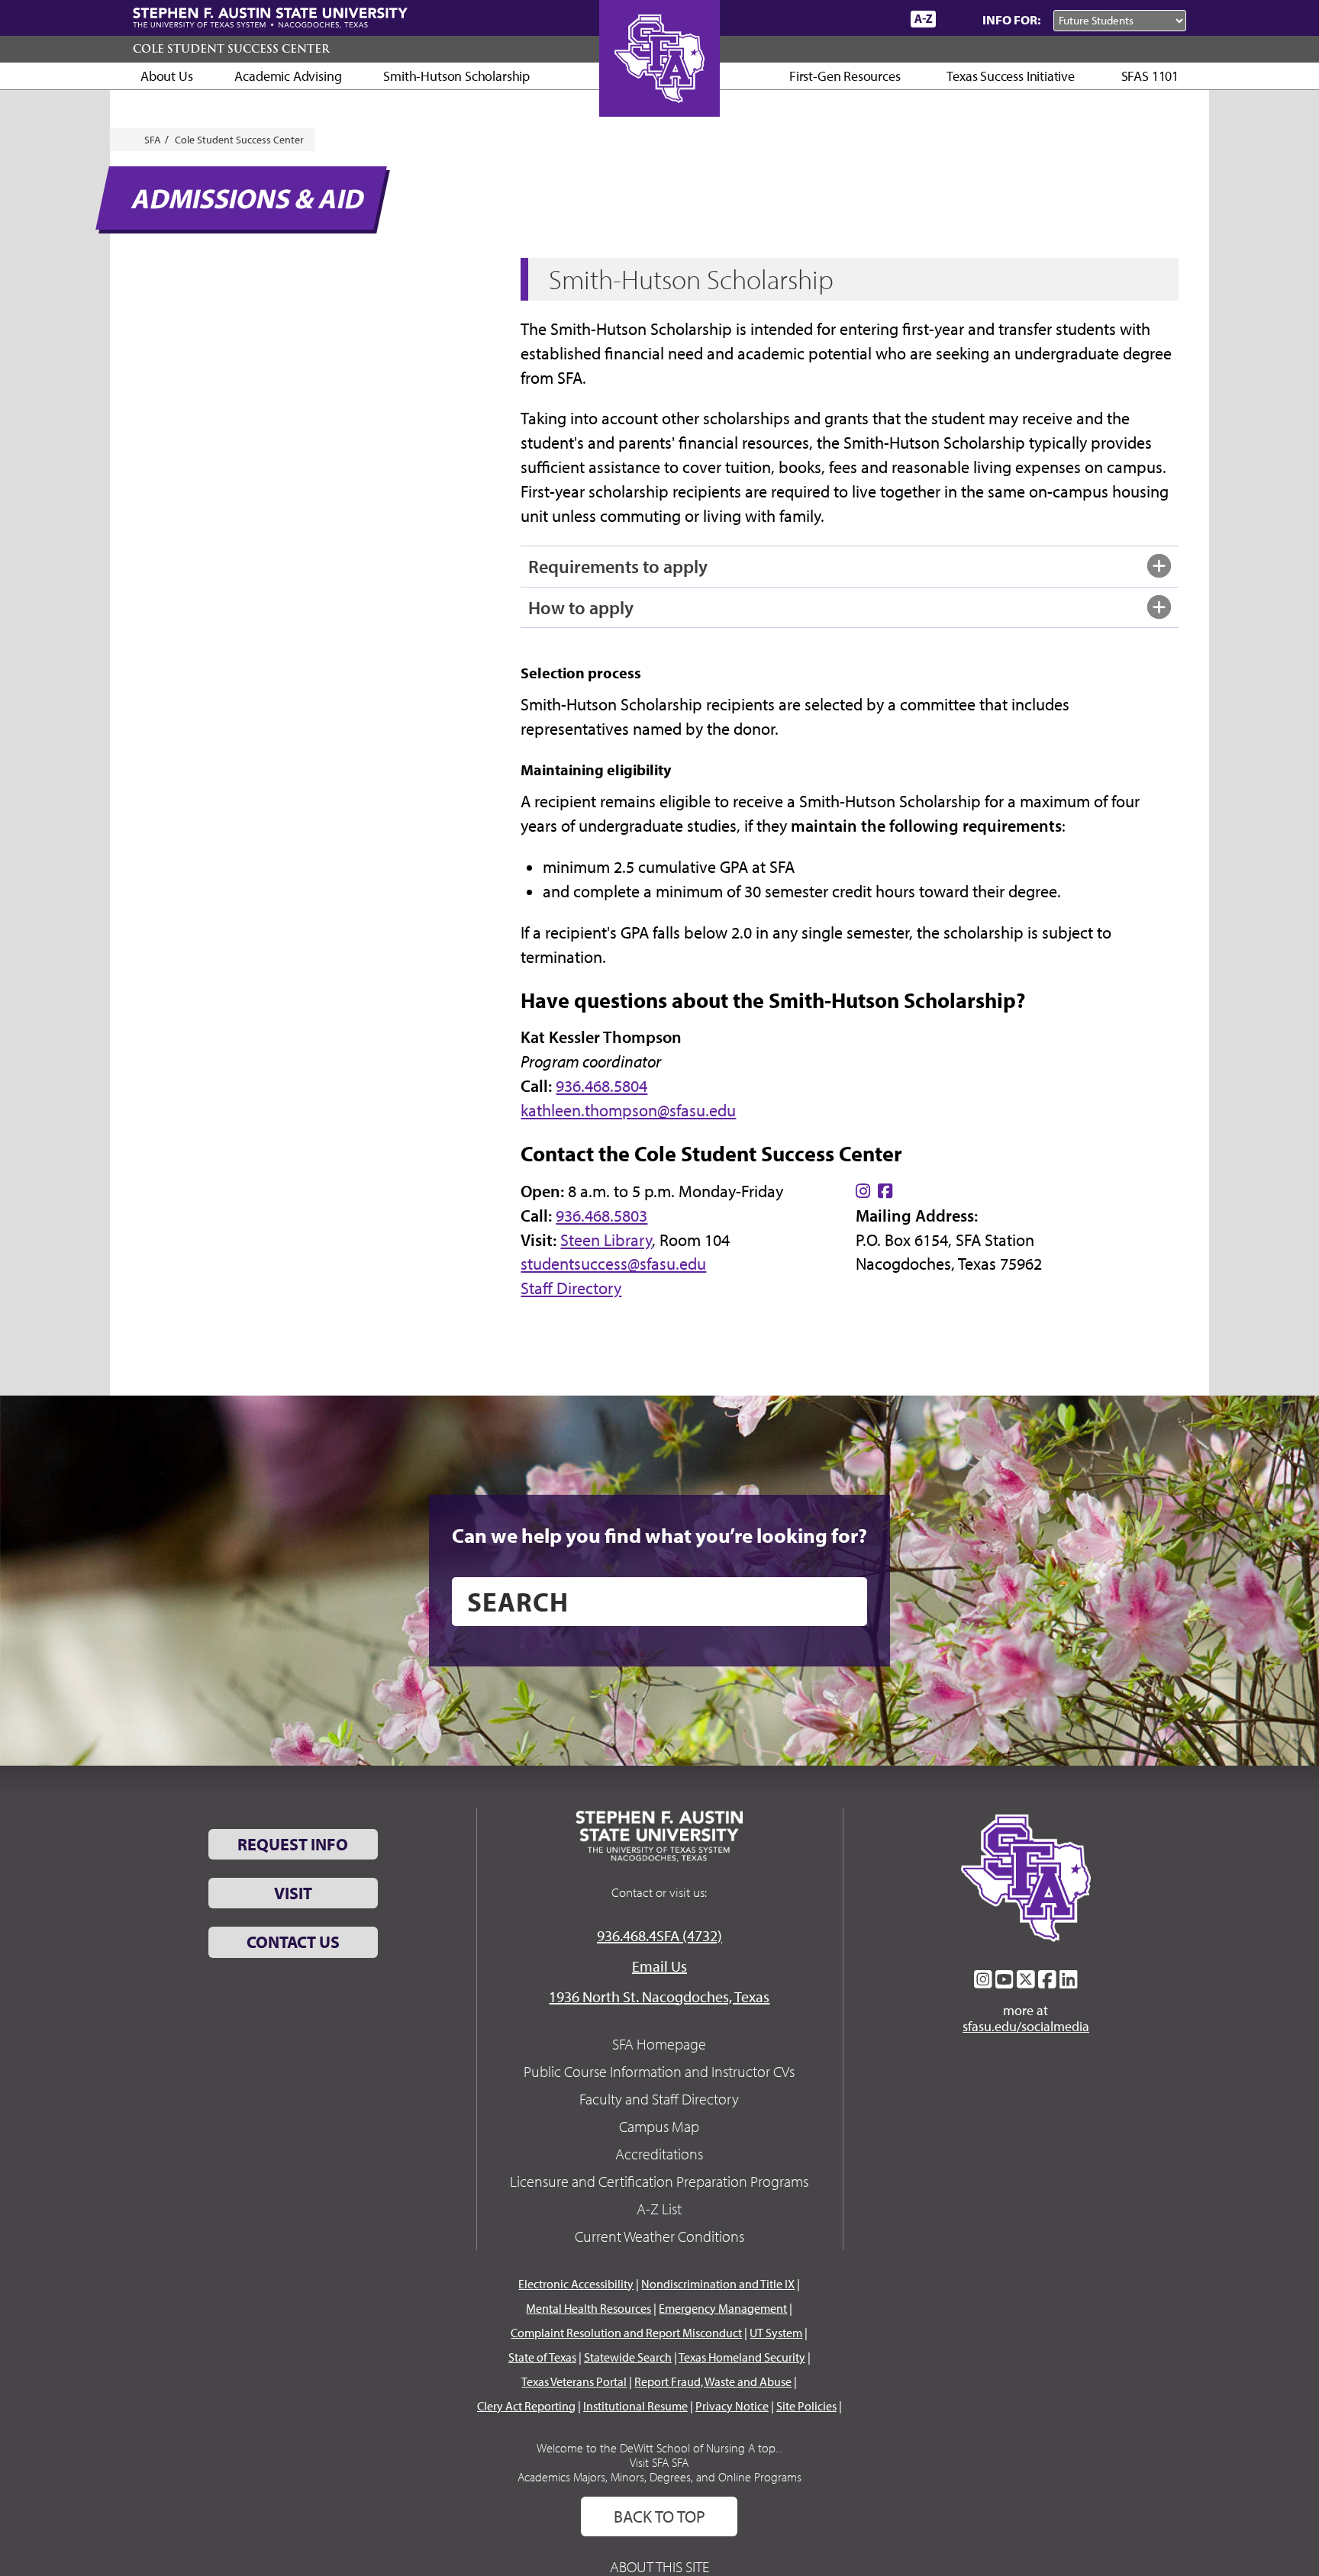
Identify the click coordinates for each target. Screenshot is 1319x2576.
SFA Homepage (659, 2044)
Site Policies (806, 2406)
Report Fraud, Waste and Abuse (713, 2381)
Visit (293, 1893)
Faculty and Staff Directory (659, 2099)
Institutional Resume (635, 2406)
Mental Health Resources (589, 2308)
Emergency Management (723, 2308)
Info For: (1011, 19)
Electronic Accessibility (576, 2284)
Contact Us (293, 1942)
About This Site (659, 2566)
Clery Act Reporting (526, 2406)
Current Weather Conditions (659, 2236)
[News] (811, 18)
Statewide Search (628, 2357)
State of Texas (542, 2357)
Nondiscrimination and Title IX (718, 2284)
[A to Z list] (923, 19)
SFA (153, 140)
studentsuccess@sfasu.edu (613, 1264)
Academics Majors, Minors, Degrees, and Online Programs (659, 2477)
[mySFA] (880, 19)
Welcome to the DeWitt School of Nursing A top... (659, 2448)
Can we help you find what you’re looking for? (659, 1535)
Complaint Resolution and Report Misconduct (626, 2333)
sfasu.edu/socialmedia (1026, 2027)
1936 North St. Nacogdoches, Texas (659, 1996)
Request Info (293, 1844)
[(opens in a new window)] (863, 1191)
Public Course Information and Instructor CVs (659, 2071)
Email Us (659, 1966)
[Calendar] (841, 19)
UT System (776, 2333)
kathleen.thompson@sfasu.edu (628, 1110)
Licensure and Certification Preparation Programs (659, 2181)
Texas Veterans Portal (574, 2381)
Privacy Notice (732, 2406)
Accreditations (659, 2154)
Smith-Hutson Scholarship (456, 76)
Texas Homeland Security (742, 2357)
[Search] (956, 19)
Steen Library (606, 1240)
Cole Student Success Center (231, 49)
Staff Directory (571, 1288)
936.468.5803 (601, 1216)
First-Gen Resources (845, 76)
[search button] (845, 1602)
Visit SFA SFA (659, 2462)
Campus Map (659, 2126)
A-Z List (659, 2209)
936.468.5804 (601, 1086)
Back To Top (659, 2516)
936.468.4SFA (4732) (659, 1935)
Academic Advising (288, 76)
